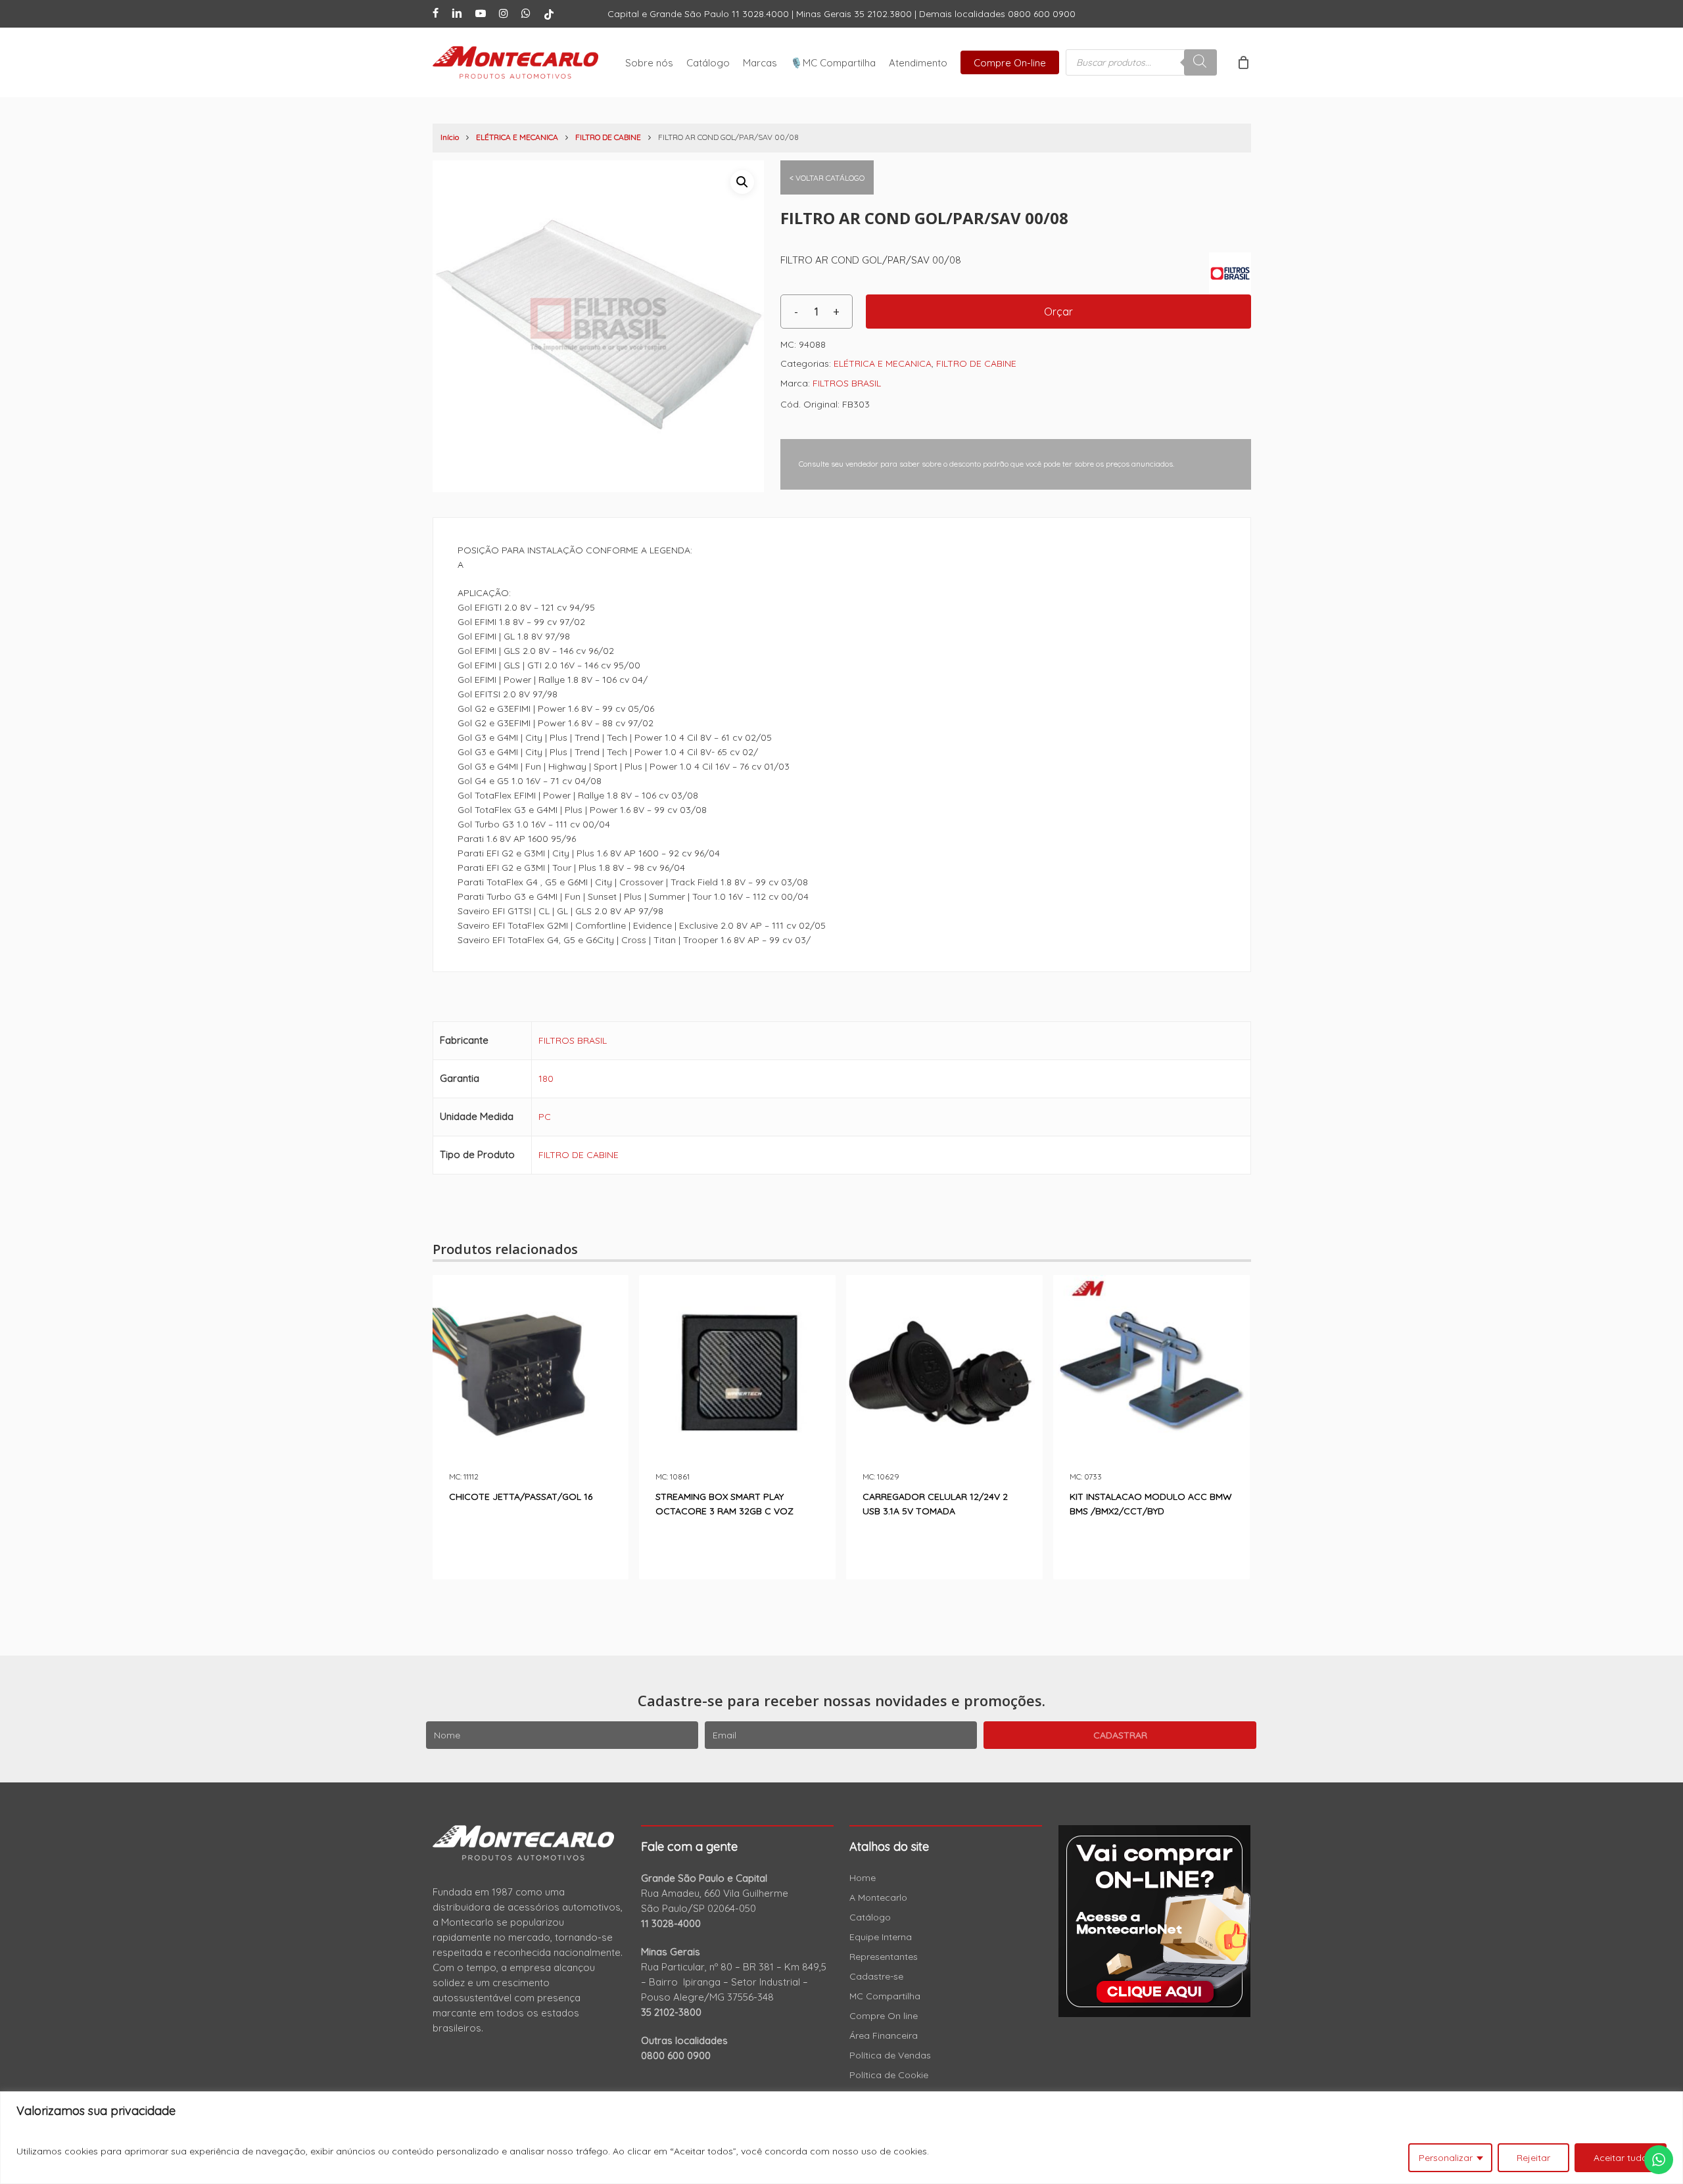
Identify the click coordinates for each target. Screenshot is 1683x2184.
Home (863, 1878)
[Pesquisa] (1200, 62)
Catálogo (870, 1917)
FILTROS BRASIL (847, 383)
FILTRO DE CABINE (608, 137)
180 (546, 1079)
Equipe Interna (881, 1937)
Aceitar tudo (1621, 2158)
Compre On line (884, 2016)
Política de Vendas (890, 2055)
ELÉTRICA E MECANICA (517, 137)
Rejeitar (1533, 2158)
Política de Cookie (889, 2075)
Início (450, 137)
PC (545, 1117)
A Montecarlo (878, 1897)
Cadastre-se (876, 1976)
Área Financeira (884, 2035)
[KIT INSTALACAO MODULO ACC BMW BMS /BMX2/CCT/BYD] (1151, 1373)
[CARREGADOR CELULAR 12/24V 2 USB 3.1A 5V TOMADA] (944, 1373)
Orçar (1058, 312)
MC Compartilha (885, 1996)
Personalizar (1446, 2158)
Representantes (884, 1957)
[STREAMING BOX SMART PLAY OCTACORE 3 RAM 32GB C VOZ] (737, 1373)
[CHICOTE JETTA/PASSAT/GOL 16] (531, 1373)
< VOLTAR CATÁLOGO (827, 178)
